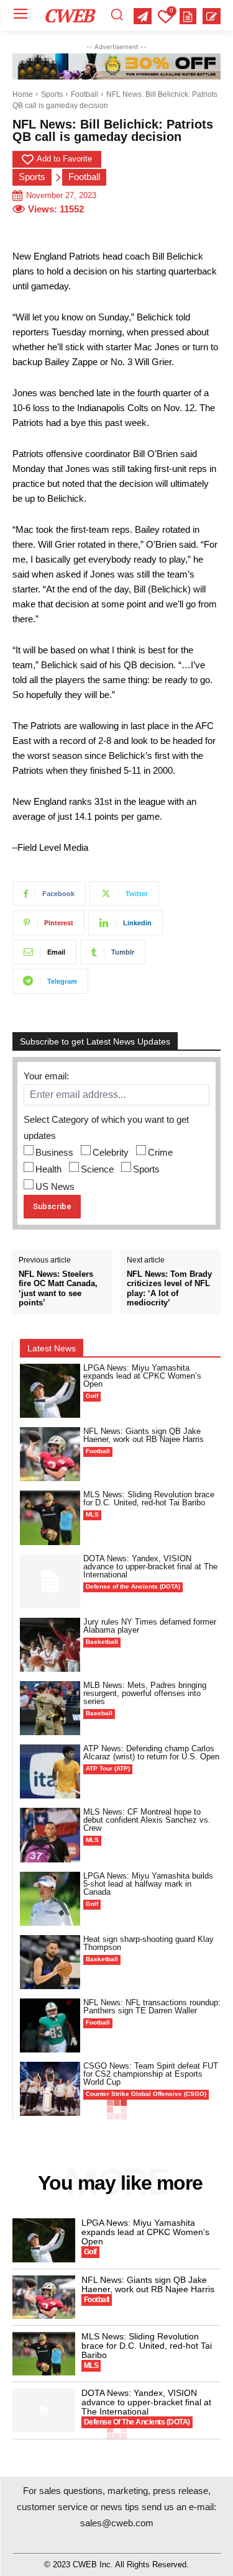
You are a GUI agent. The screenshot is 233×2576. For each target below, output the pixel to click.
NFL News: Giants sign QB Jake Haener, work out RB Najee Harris (144, 1435)
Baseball (99, 1713)
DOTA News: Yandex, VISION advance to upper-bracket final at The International (150, 1567)
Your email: (46, 1076)
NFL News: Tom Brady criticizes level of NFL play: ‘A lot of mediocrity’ (169, 1289)
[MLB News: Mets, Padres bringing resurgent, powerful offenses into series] (50, 1708)
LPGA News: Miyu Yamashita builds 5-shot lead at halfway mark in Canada (148, 1884)
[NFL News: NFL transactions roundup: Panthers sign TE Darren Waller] (50, 2025)
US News (55, 1186)
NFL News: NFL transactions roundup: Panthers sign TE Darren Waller (152, 2007)
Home (23, 94)
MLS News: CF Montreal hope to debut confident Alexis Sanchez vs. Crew (147, 1820)
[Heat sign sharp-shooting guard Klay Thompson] (50, 1962)
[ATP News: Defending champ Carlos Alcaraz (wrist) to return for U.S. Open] (50, 1771)
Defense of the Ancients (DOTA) (133, 1586)
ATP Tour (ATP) (108, 1768)
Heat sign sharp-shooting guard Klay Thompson (148, 1943)
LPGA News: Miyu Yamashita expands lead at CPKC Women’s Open (142, 1376)
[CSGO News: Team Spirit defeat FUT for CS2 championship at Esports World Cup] (50, 2089)
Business (54, 1152)
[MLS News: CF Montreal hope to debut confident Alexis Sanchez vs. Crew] (50, 1835)
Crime (160, 1152)
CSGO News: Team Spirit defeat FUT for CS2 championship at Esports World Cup (151, 2074)
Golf (92, 1396)
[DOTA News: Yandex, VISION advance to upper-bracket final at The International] (50, 1581)
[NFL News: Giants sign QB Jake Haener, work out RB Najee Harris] (50, 1454)
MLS (92, 1514)
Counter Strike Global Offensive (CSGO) (146, 2094)
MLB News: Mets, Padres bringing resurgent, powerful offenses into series (145, 1693)
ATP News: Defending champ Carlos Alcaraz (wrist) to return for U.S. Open (151, 1753)
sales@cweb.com (117, 2523)
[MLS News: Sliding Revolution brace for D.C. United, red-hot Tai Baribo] (50, 1517)
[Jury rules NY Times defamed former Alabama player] (50, 1645)
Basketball (102, 1642)
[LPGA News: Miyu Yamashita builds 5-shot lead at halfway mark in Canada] (50, 1899)
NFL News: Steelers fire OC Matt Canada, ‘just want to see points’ (58, 1289)
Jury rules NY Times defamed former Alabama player (150, 1626)
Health (48, 1169)
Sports (52, 94)
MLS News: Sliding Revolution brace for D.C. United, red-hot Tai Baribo (149, 1499)
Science (97, 1169)
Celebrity (111, 1152)
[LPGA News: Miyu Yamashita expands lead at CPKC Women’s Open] (50, 1391)
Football (85, 94)
